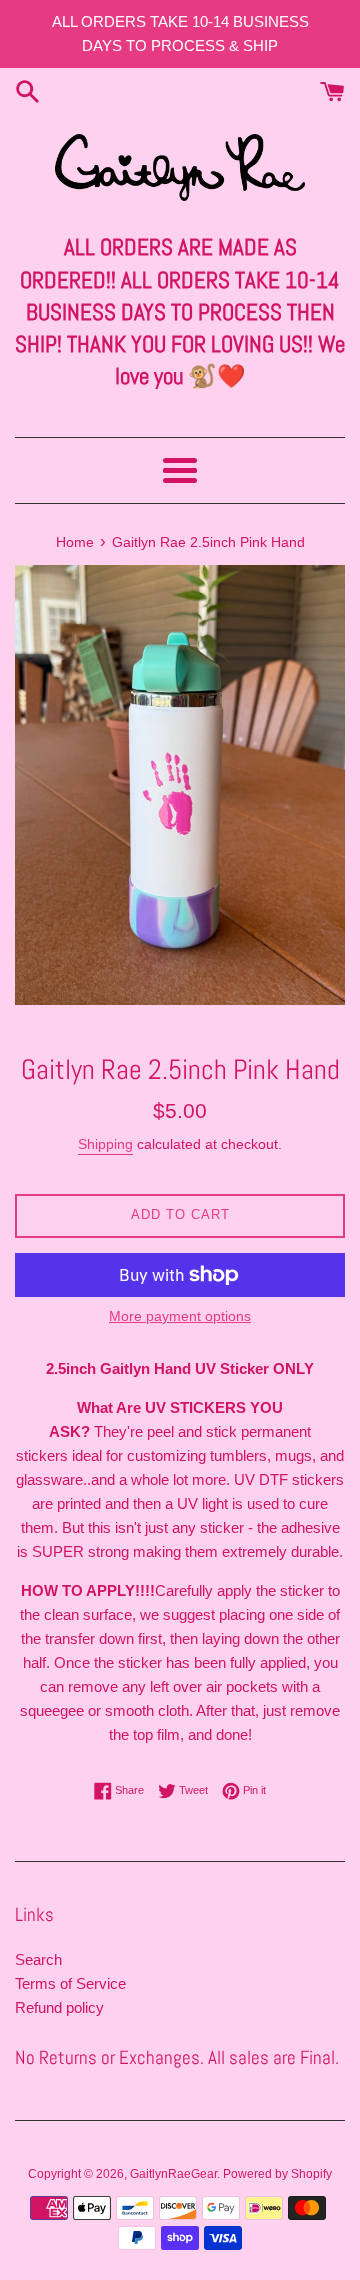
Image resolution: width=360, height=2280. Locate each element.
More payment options (180, 1316)
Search (38, 1959)
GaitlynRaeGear (173, 2174)
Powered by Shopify (277, 2174)
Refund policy (59, 2007)
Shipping (105, 1144)
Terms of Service (70, 1983)
